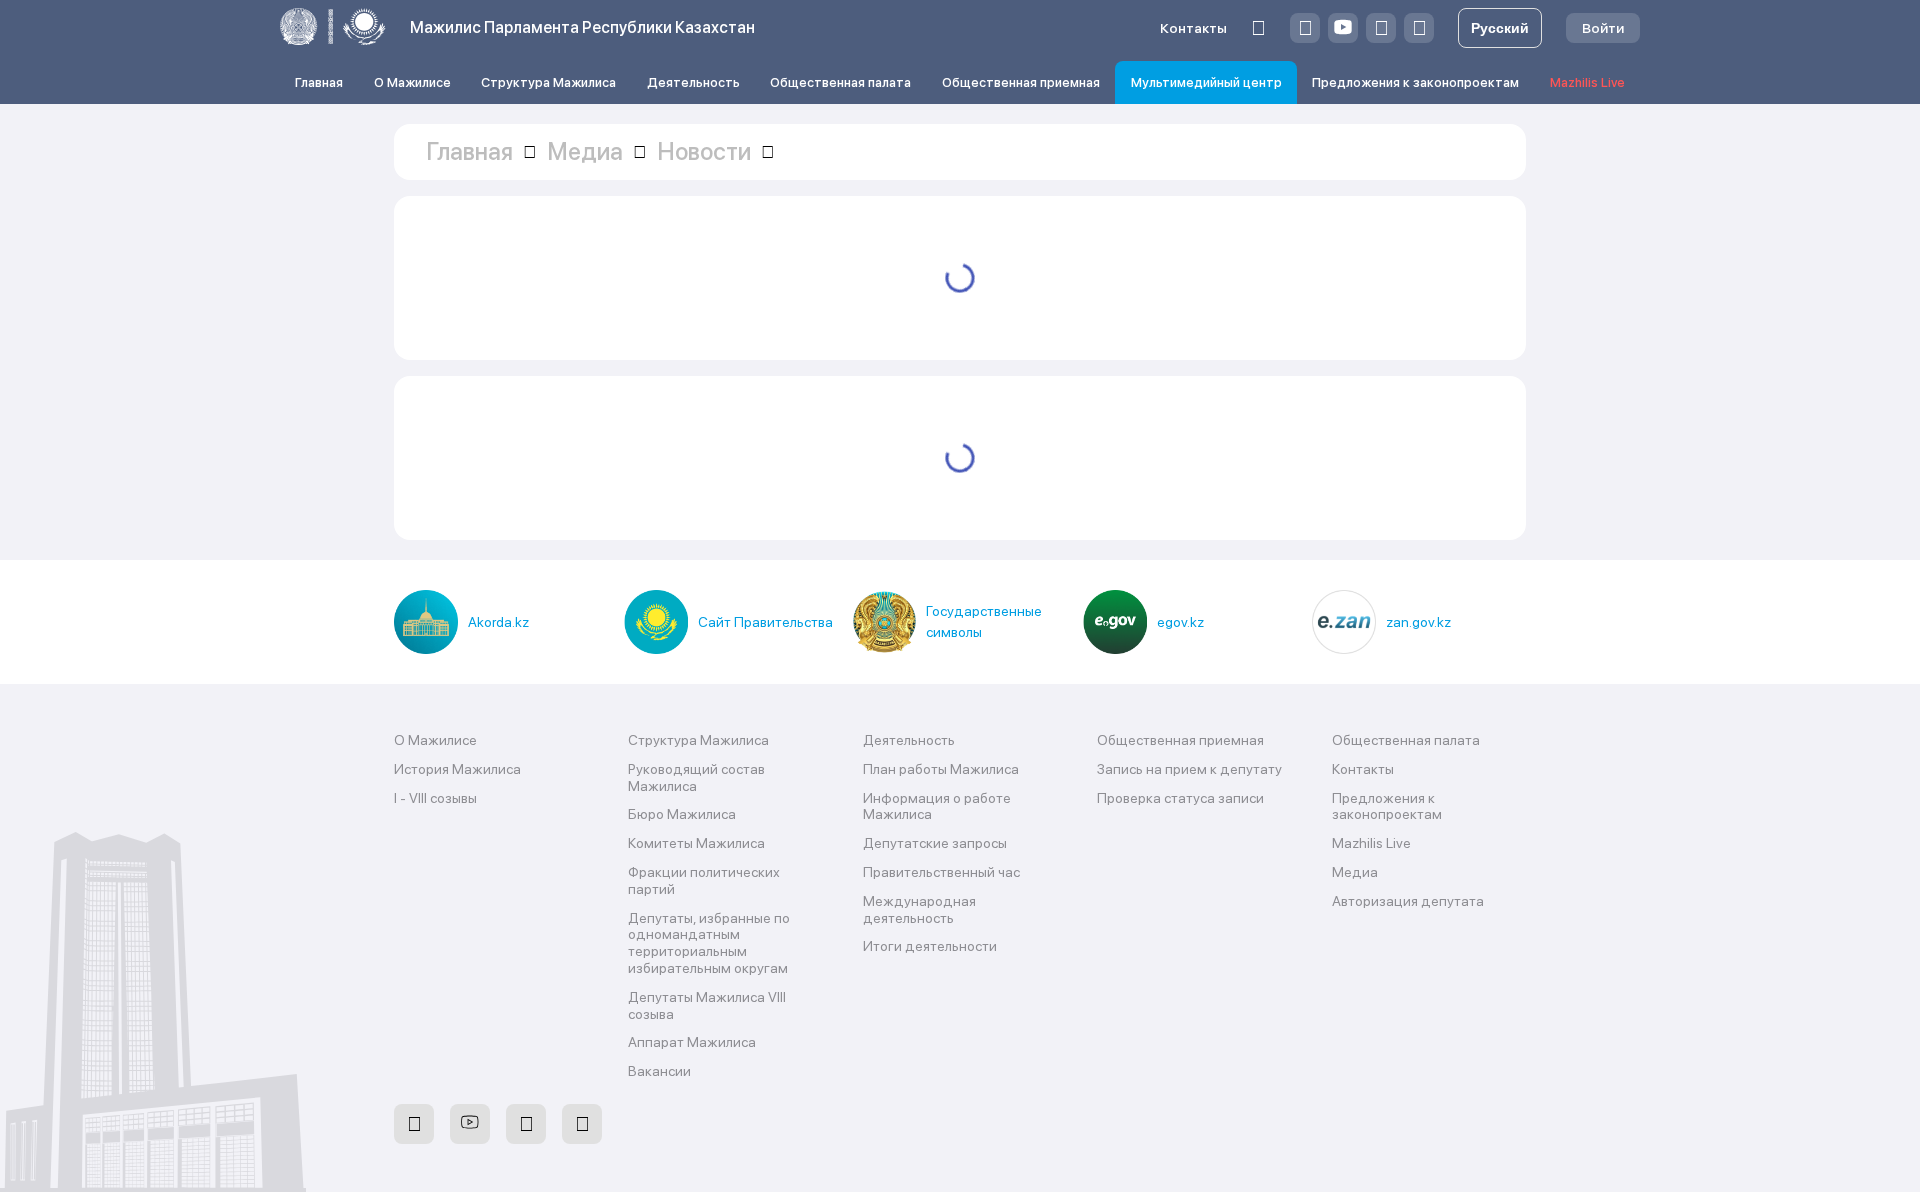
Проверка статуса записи (1180, 798)
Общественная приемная (1021, 82)
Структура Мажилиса (548, 82)
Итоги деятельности (930, 946)
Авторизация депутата (1408, 901)
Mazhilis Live (1587, 82)
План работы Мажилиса (941, 769)
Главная (319, 82)
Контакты (1193, 28)
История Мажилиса (457, 769)
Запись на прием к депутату (1189, 769)
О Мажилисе (412, 82)
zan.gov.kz (1418, 622)
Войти (1603, 28)
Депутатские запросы (935, 843)
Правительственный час (941, 872)
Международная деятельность (919, 909)
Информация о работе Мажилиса (937, 806)
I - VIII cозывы (435, 798)
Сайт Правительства (765, 622)
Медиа (1355, 872)
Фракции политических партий (704, 880)
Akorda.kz (498, 622)
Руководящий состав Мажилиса (696, 777)
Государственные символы (984, 621)
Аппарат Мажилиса (692, 1042)
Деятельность (693, 82)
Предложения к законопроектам (1415, 82)
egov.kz (1180, 622)
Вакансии (659, 1071)
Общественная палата (840, 82)
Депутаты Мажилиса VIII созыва (707, 1005)
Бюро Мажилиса (682, 814)
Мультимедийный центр (1206, 82)
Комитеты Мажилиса (696, 843)
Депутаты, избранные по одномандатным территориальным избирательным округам (709, 943)
